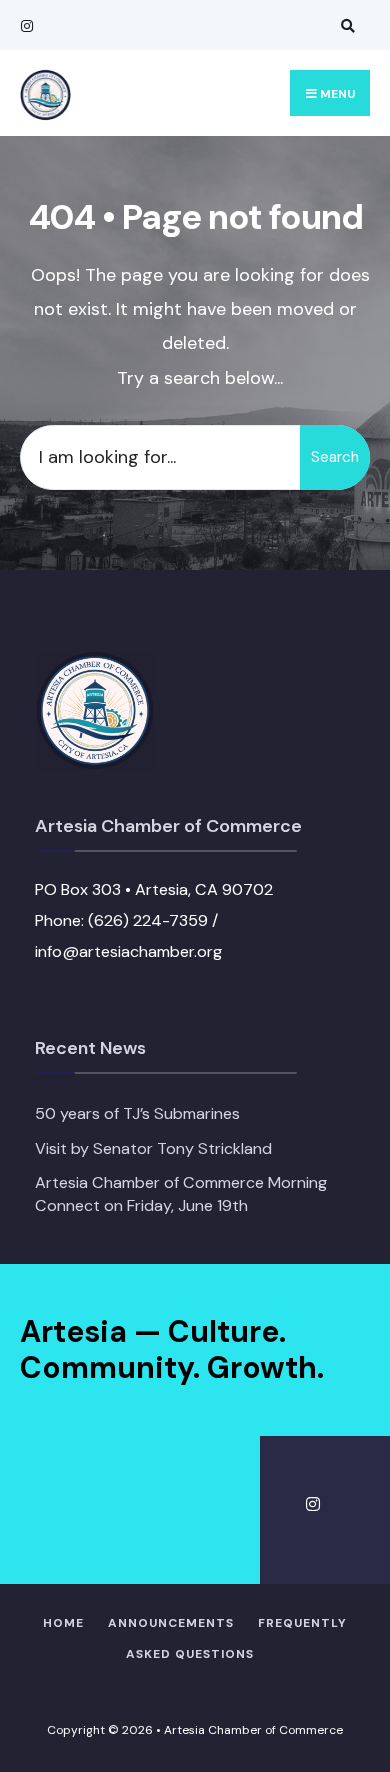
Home (63, 1623)
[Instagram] (25, 25)
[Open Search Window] (345, 25)
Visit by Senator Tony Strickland (153, 1148)
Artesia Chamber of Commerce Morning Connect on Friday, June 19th (181, 1194)
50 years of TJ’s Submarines (137, 1113)
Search (335, 457)
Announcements (171, 1623)
